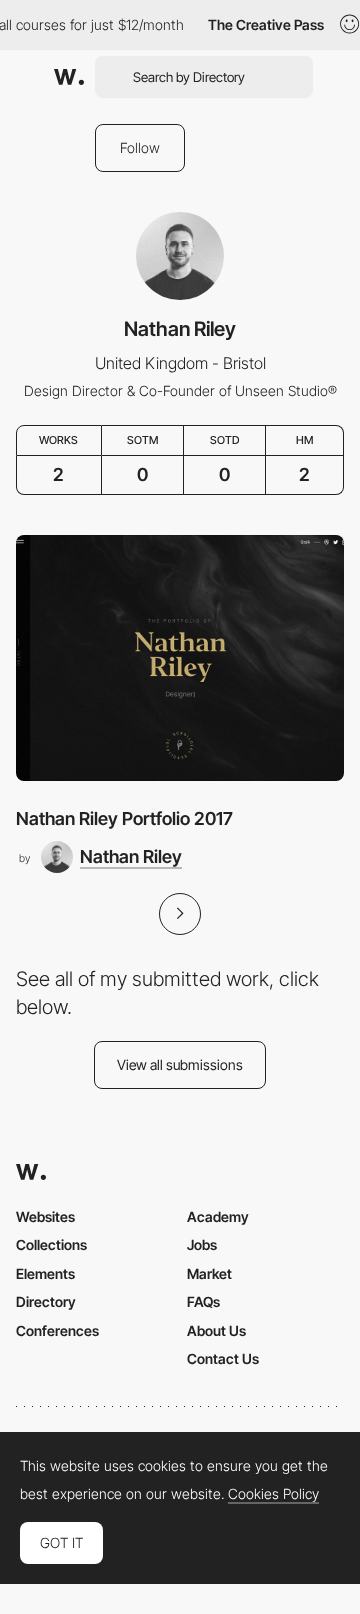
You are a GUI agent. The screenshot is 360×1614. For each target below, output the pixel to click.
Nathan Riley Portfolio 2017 (124, 818)
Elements (45, 1273)
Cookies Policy (273, 1494)
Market (209, 1273)
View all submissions (180, 1064)
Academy (218, 1216)
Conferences (57, 1330)
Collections (51, 1244)
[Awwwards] (69, 77)
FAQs (203, 1301)
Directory (46, 1301)
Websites (45, 1216)
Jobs (202, 1244)
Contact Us (223, 1358)
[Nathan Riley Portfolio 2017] (180, 658)
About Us (216, 1330)
